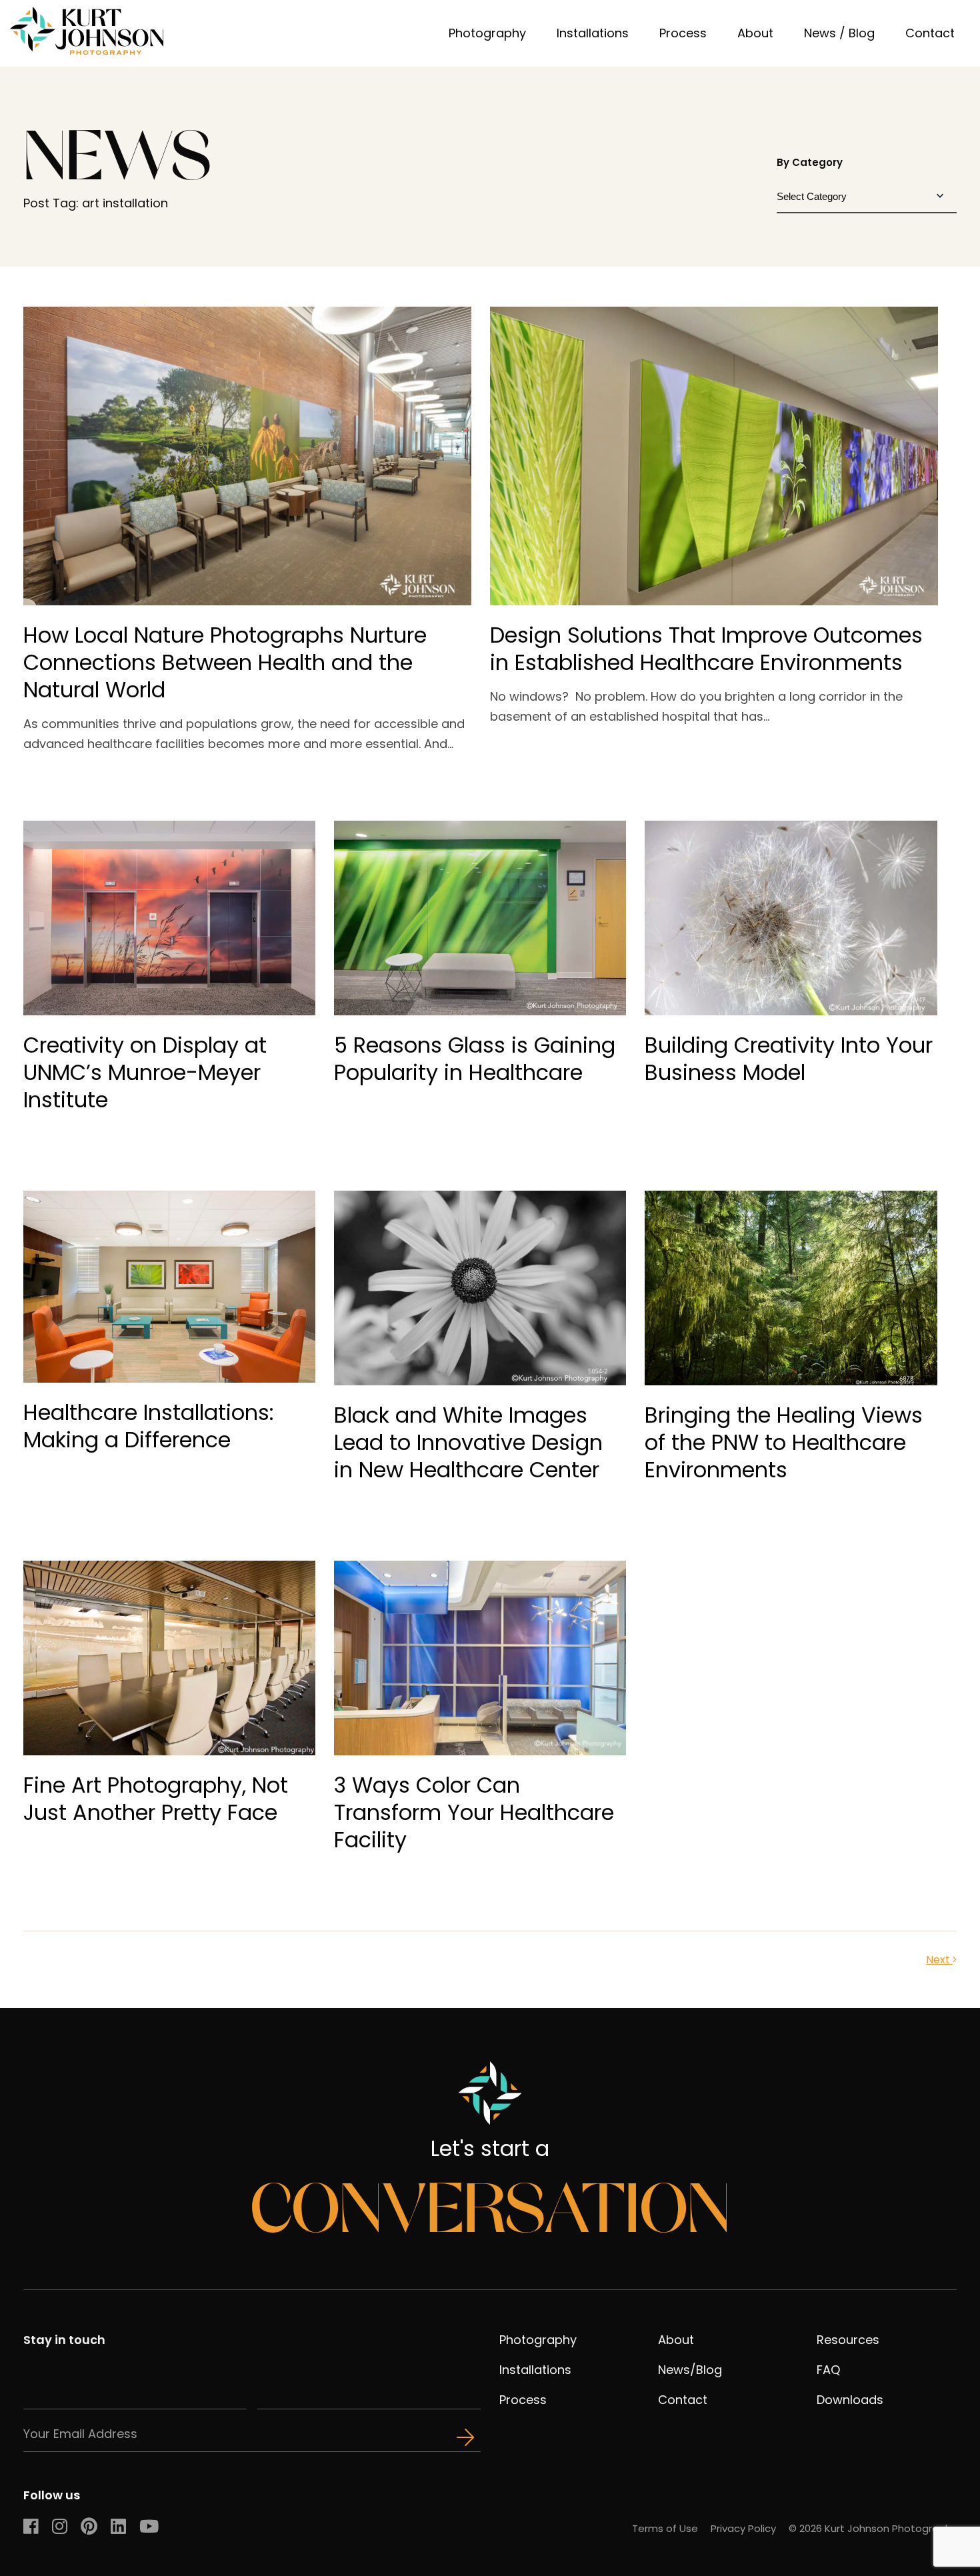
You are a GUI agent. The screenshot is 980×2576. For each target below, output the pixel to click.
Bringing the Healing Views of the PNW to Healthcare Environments (784, 1442)
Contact (930, 33)
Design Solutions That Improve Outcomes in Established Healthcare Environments (706, 649)
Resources (848, 2340)
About (755, 33)
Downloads (850, 2400)
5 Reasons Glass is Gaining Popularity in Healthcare (475, 1059)
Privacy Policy (743, 2528)
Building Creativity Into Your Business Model (789, 1059)
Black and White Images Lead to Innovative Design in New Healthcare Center (468, 1442)
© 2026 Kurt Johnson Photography (873, 2528)
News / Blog (839, 33)
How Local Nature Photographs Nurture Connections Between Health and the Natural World (225, 662)
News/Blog (690, 2370)
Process (683, 33)
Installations (593, 33)
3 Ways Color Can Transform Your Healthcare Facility (474, 1812)
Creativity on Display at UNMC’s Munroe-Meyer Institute (145, 1072)
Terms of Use (665, 2528)
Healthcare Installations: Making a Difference (149, 1426)
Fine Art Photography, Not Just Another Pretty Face (156, 1799)
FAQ (828, 2370)
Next (939, 1960)
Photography (487, 33)
